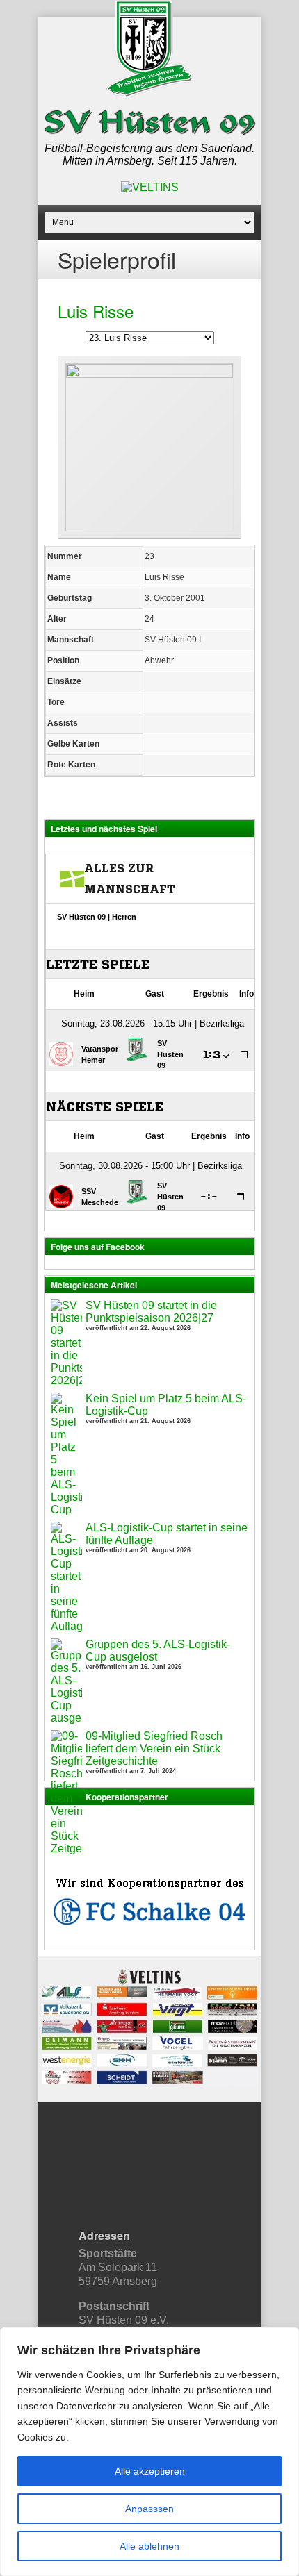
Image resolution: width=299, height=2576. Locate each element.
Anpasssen (149, 2509)
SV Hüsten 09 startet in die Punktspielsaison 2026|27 (151, 1312)
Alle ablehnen (149, 2546)
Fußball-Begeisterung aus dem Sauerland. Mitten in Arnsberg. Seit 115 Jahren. (149, 155)
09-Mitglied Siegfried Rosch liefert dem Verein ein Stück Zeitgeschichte (154, 1748)
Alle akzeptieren (150, 2471)
